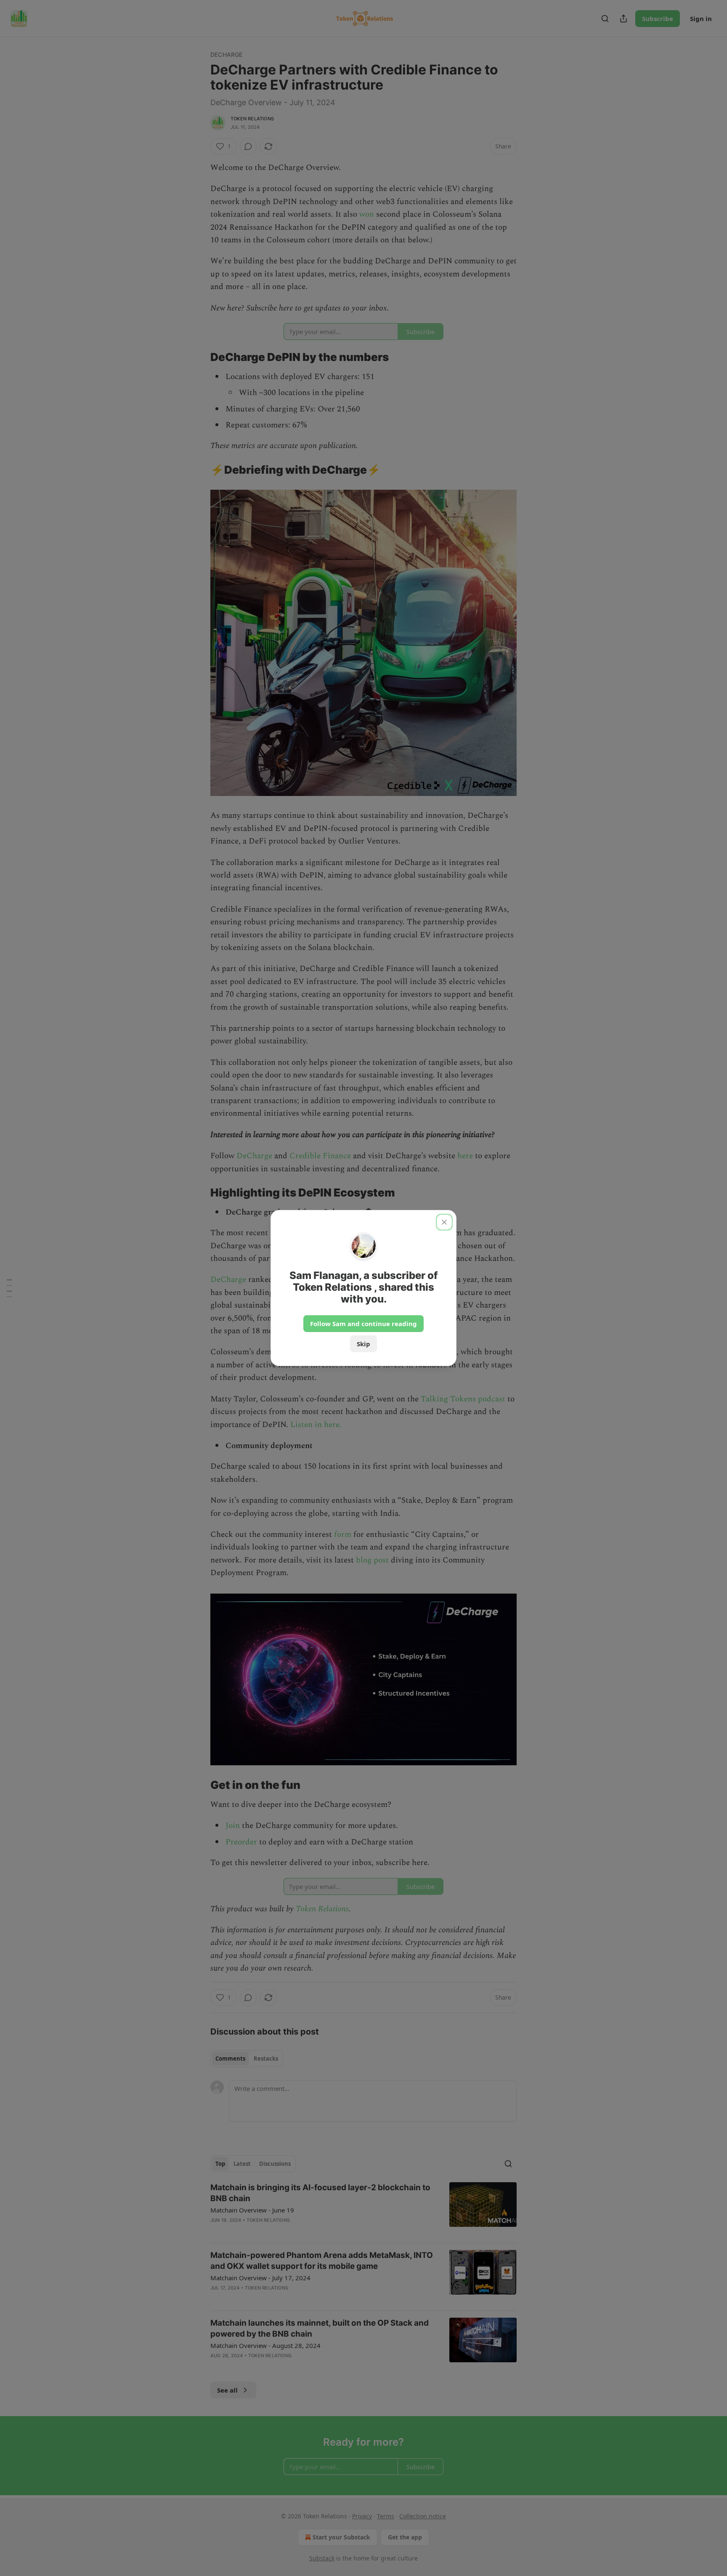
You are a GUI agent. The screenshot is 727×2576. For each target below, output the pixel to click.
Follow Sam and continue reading (363, 1324)
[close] (444, 1222)
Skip (363, 1344)
